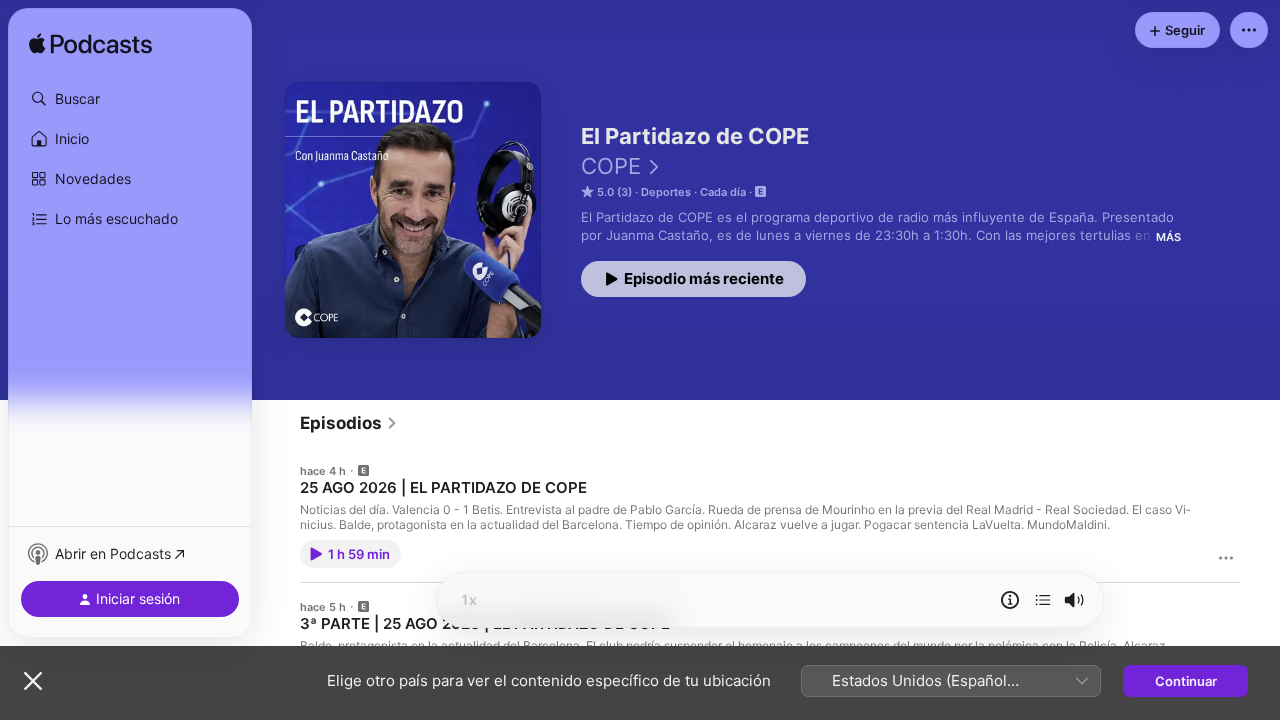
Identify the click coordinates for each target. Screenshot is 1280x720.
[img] (90, 45)
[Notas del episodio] (1010, 600)
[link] (349, 423)
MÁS (1168, 237)
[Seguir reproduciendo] (1043, 600)
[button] (130, 99)
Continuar (1186, 681)
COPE (611, 166)
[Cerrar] (33, 681)
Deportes (666, 192)
